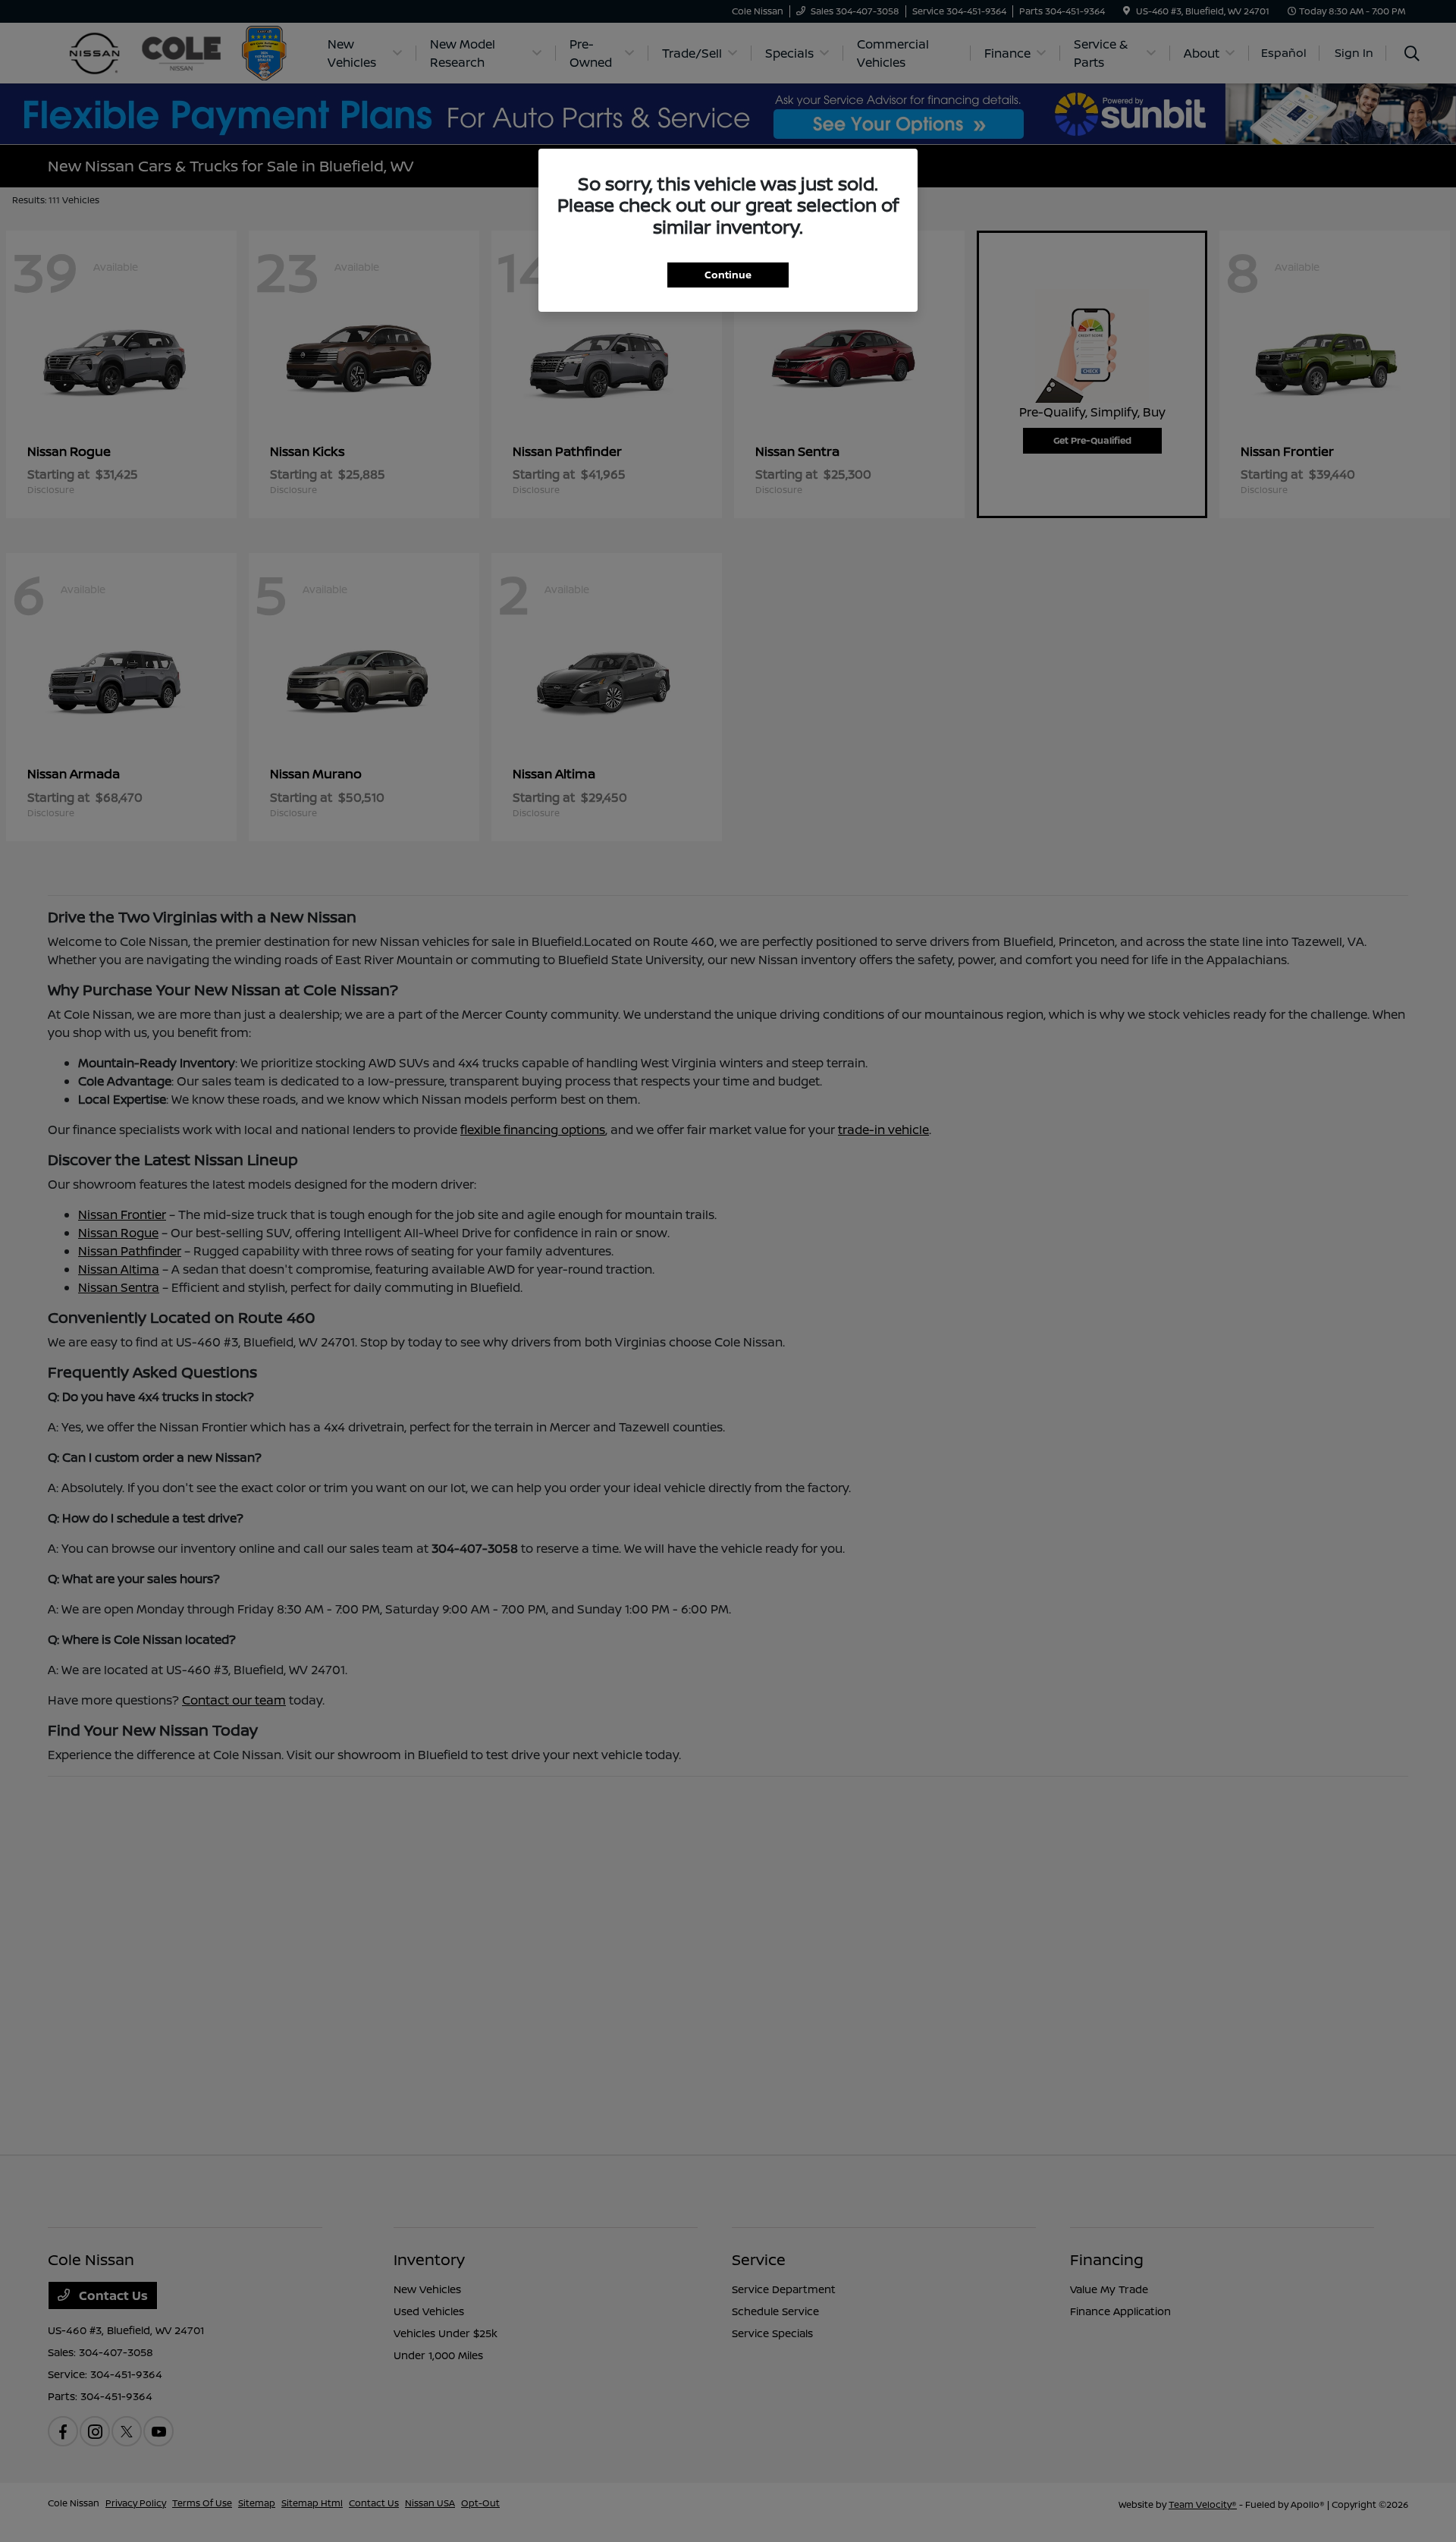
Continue (728, 275)
